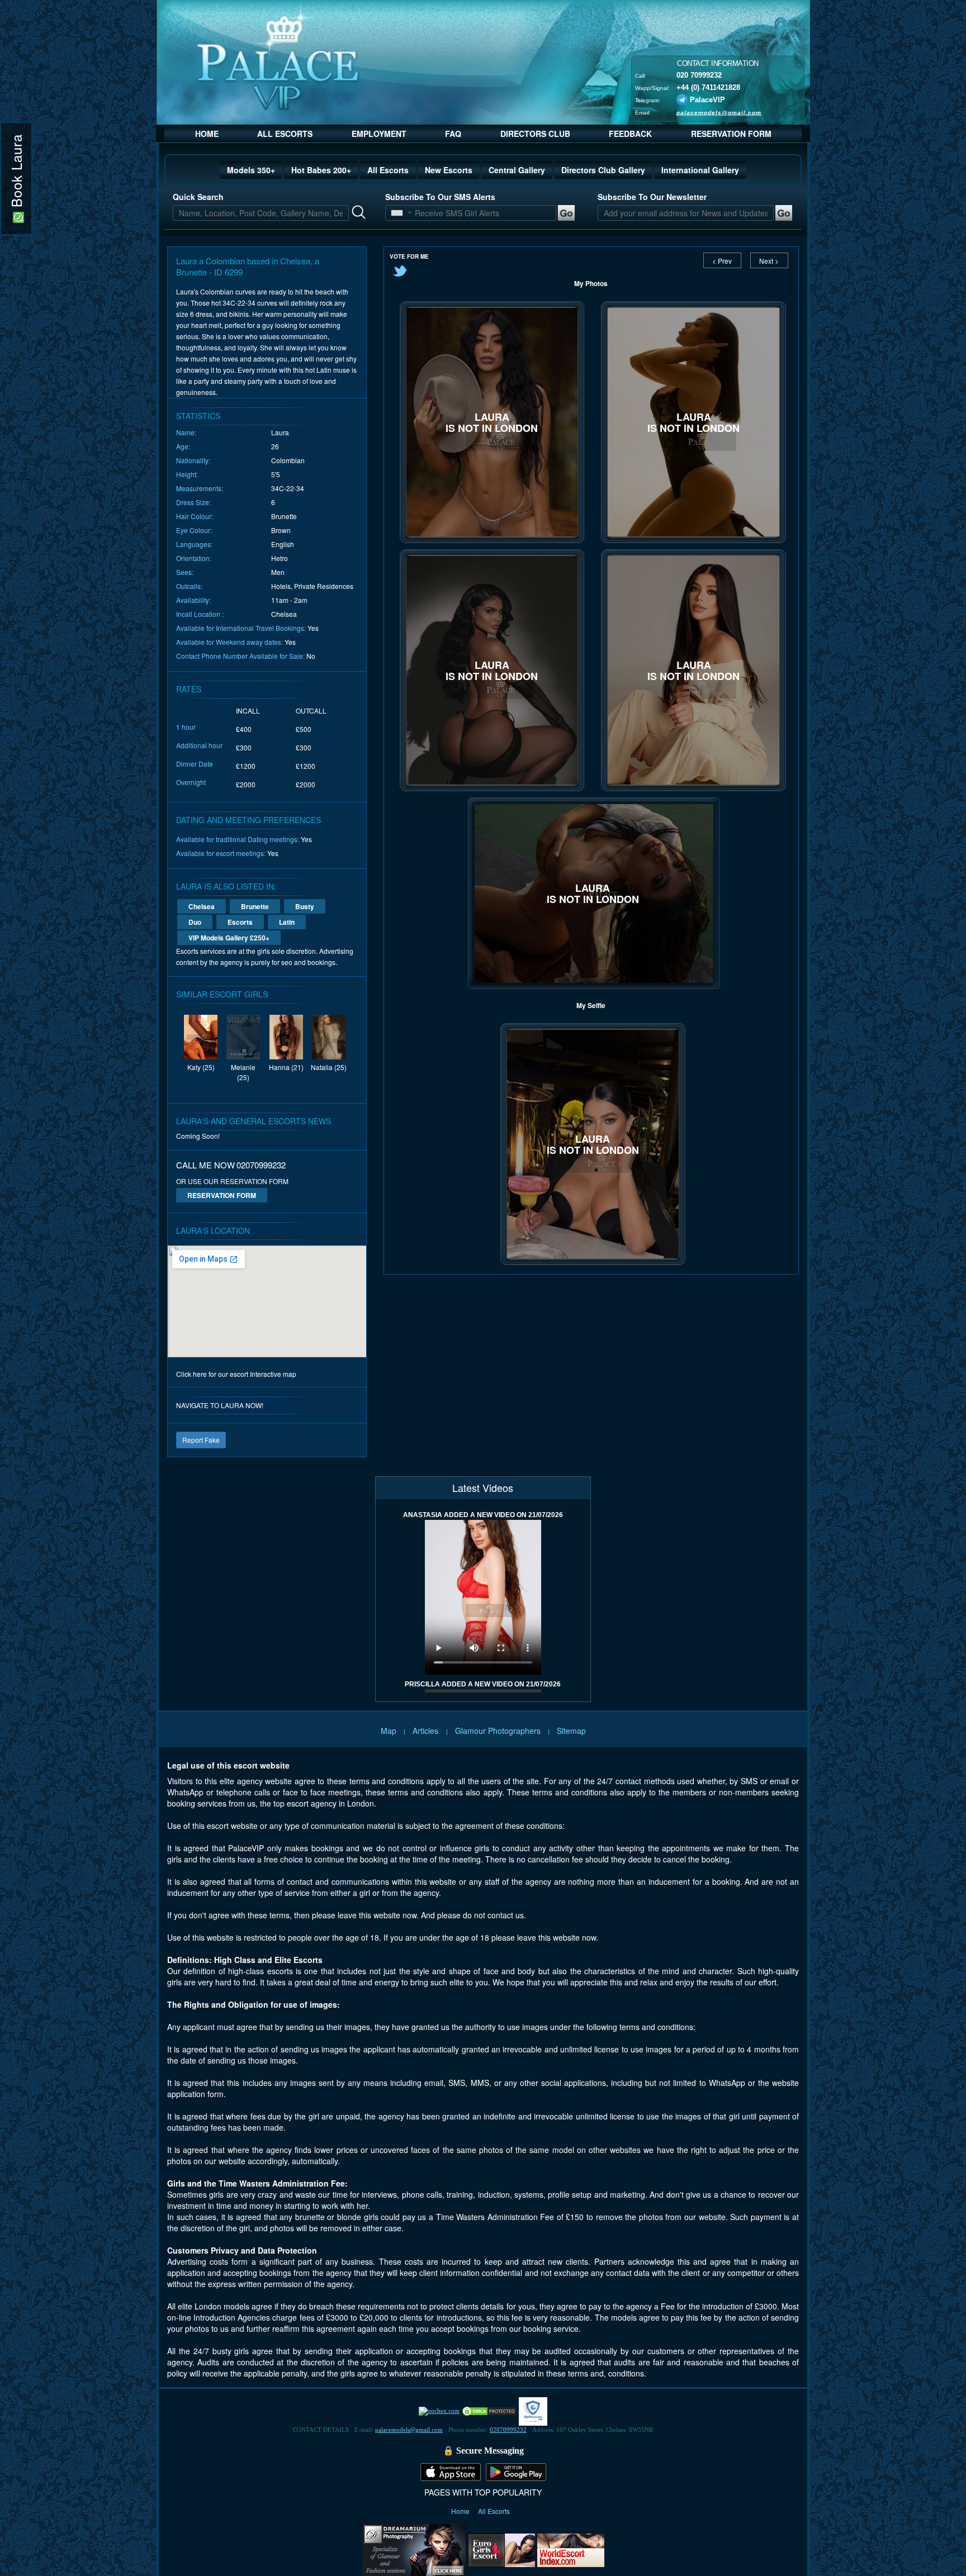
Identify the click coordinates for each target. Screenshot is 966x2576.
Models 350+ (251, 170)
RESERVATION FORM (731, 134)
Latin (287, 922)
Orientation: (194, 558)
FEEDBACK (630, 134)
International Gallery (700, 170)
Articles (427, 1731)
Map (389, 1731)
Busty (305, 906)
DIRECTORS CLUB (535, 134)
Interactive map (273, 1374)
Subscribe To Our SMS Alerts (440, 197)
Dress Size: (193, 502)
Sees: (185, 572)
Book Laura (16, 173)
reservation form (222, 1195)
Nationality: (193, 460)
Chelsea (202, 906)
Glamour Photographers (498, 1731)
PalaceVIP (707, 99)
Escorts (240, 922)
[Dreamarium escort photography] (414, 2549)
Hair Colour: (195, 516)
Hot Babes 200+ (321, 170)
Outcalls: (189, 586)
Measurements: (200, 488)
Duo (195, 922)
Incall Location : (200, 614)
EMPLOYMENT (379, 134)
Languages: (194, 544)
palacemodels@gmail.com (719, 112)
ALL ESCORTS (285, 134)
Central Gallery (517, 170)
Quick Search (198, 197)
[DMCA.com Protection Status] (489, 2411)
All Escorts (388, 170)
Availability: (193, 600)
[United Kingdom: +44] (397, 213)
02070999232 (508, 2430)
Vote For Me (409, 256)
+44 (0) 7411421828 (708, 87)
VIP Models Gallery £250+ (229, 938)
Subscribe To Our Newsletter (652, 197)
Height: (187, 474)
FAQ (453, 134)
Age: (183, 446)
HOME (207, 134)
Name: (186, 432)
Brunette (255, 906)
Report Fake (201, 1440)
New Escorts (449, 170)
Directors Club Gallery (603, 170)
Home (461, 2511)
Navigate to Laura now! (220, 1405)
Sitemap (571, 1731)
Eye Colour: (194, 530)
